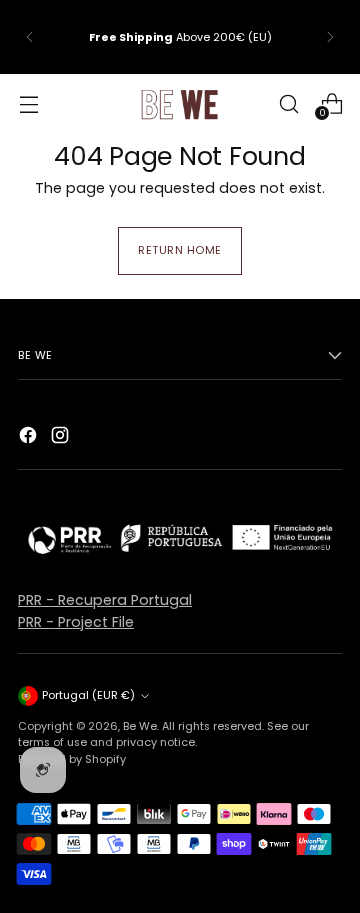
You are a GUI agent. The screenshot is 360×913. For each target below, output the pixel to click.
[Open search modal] (288, 103)
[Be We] (180, 104)
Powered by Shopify (72, 759)
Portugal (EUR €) (88, 695)
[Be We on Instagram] (62, 438)
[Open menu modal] (28, 103)
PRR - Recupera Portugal (105, 600)
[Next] (330, 37)
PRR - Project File (76, 622)
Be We (140, 726)
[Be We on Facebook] (30, 438)
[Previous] (30, 37)
